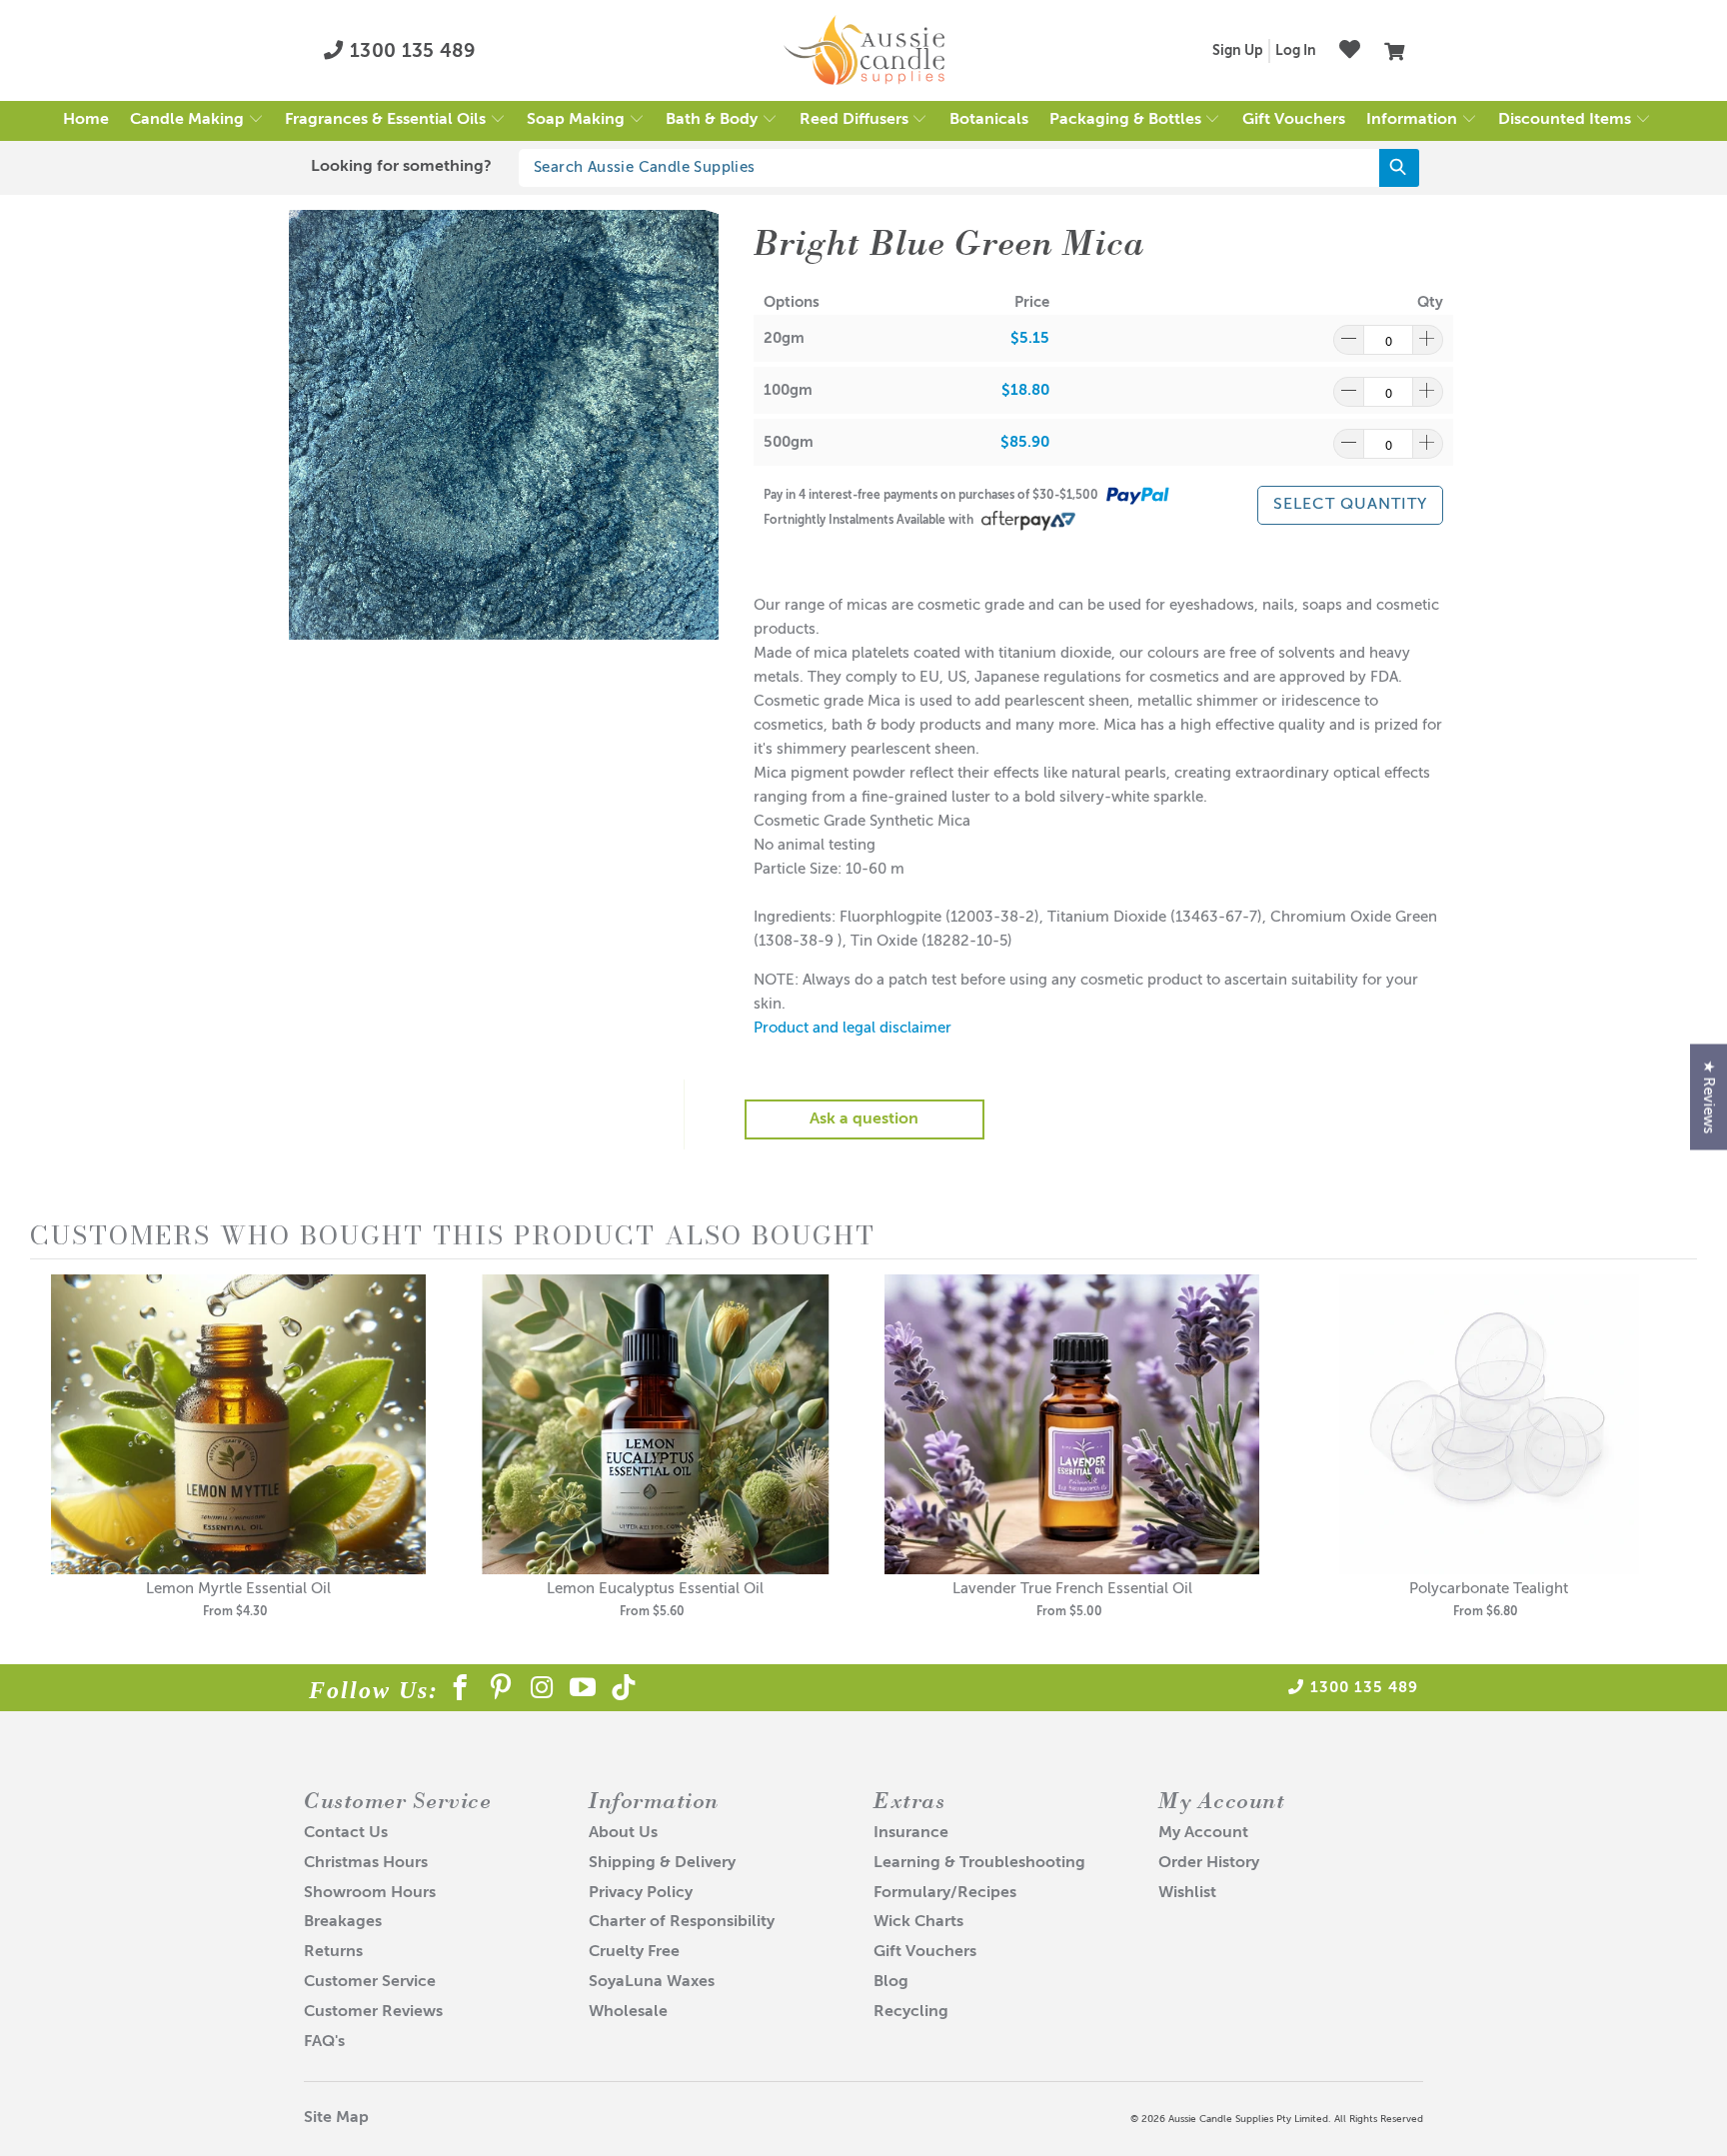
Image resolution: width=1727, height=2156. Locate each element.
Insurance (911, 1833)
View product (239, 1445)
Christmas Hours (366, 1863)
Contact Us (346, 1833)
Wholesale (628, 2012)
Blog (891, 1982)
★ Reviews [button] (1709, 1096)
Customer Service (370, 1982)
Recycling (911, 2012)
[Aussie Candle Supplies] (864, 51)
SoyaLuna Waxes (652, 1982)
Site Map (336, 2118)
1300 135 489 (410, 51)
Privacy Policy (641, 1893)
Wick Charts (918, 1922)
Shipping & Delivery (662, 1863)
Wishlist (1187, 1893)
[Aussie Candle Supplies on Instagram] (542, 1691)
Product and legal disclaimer (853, 1028)
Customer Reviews (373, 2012)
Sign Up (1238, 51)
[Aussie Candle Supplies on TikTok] (624, 1691)
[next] (1677, 1461)
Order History (1209, 1863)
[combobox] (969, 168)
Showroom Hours (370, 1893)
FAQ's (324, 2042)
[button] (197, 121)
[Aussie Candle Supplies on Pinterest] (501, 1691)
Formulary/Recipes (945, 1893)
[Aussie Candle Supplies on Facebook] (460, 1691)
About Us (623, 1833)
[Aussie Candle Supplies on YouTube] (583, 1691)
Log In (1296, 51)
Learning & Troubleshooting (979, 1863)
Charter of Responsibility (682, 1922)
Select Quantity (1350, 505)
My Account (1203, 1833)
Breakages (343, 1922)
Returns (333, 1952)
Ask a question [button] (864, 1119)
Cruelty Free (634, 1952)
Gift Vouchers (925, 1952)
